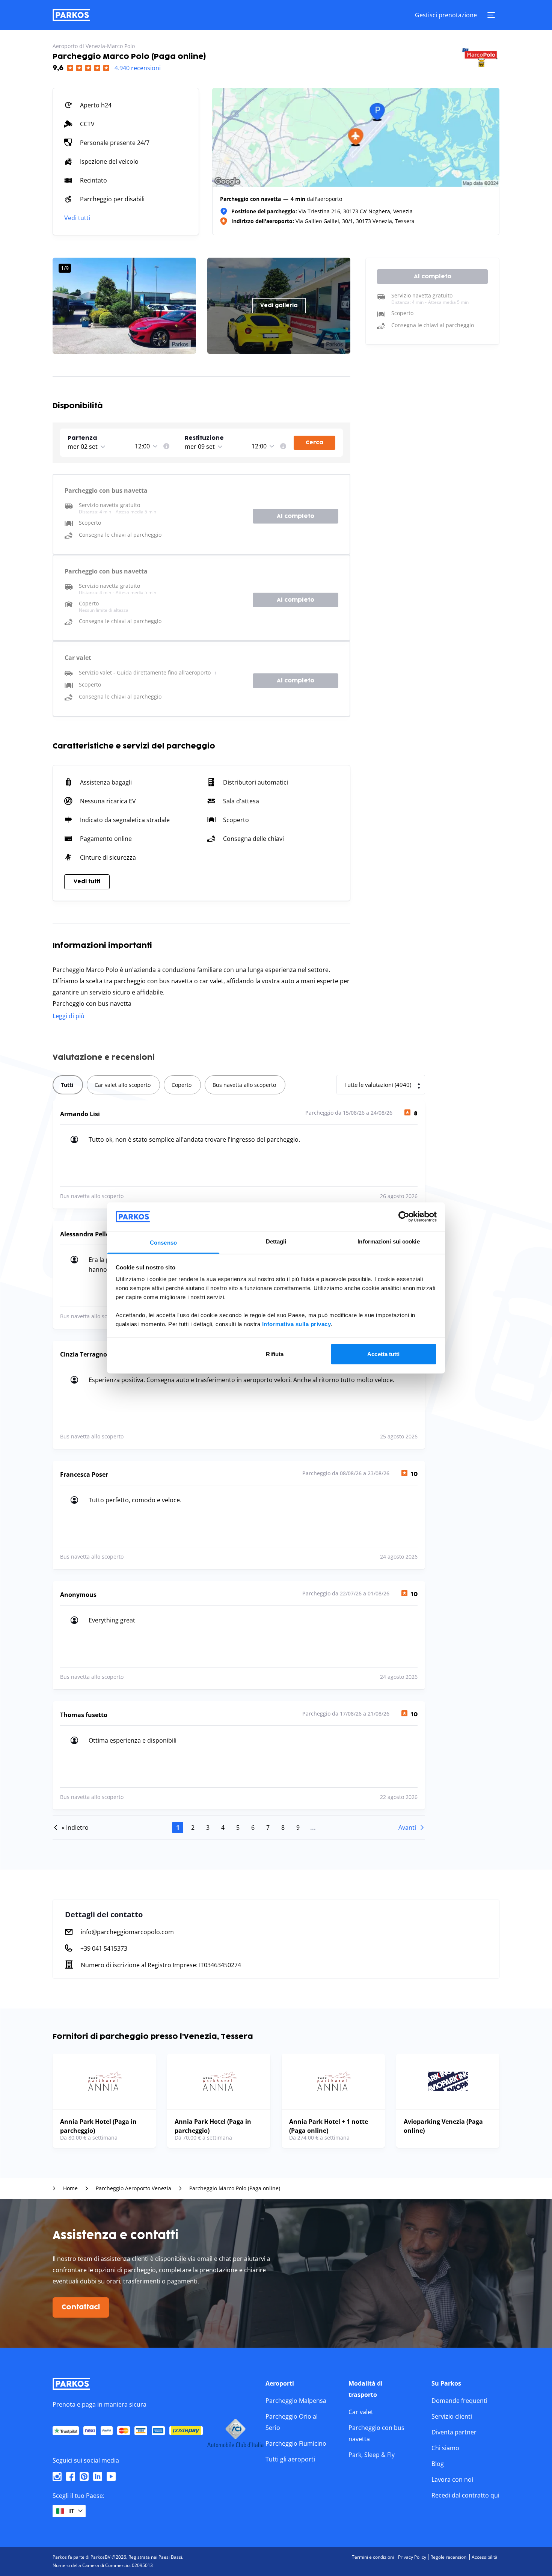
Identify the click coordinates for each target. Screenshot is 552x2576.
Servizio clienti (452, 2416)
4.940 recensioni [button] (138, 68)
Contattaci (81, 2307)
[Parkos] (71, 15)
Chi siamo (445, 2448)
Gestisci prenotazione (446, 15)
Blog (438, 2464)
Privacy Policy (412, 2557)
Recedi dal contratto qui (465, 2495)
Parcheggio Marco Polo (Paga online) (235, 2188)
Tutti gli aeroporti (290, 2459)
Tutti (67, 1085)
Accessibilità (485, 2557)
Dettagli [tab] (276, 1241)
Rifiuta (275, 1354)
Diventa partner (454, 2432)
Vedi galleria (279, 306)
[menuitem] (166, 446)
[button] (100, 438)
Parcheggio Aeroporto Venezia (133, 2188)
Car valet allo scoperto (123, 1085)
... (313, 1827)
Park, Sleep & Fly (372, 2455)
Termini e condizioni (373, 2557)
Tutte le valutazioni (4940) (378, 1085)
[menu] (166, 446)
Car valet (361, 2412)
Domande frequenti (459, 2401)
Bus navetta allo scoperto (244, 1085)
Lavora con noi (452, 2479)
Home (70, 2188)
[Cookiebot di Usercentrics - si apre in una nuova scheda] (404, 1216)
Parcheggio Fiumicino (296, 2443)
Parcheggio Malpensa (296, 2401)
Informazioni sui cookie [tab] (388, 1241)
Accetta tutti (383, 1354)
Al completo (296, 516)
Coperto (182, 1085)
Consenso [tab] (163, 1243)
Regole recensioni (449, 2557)
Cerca (314, 443)
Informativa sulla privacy (297, 1324)
